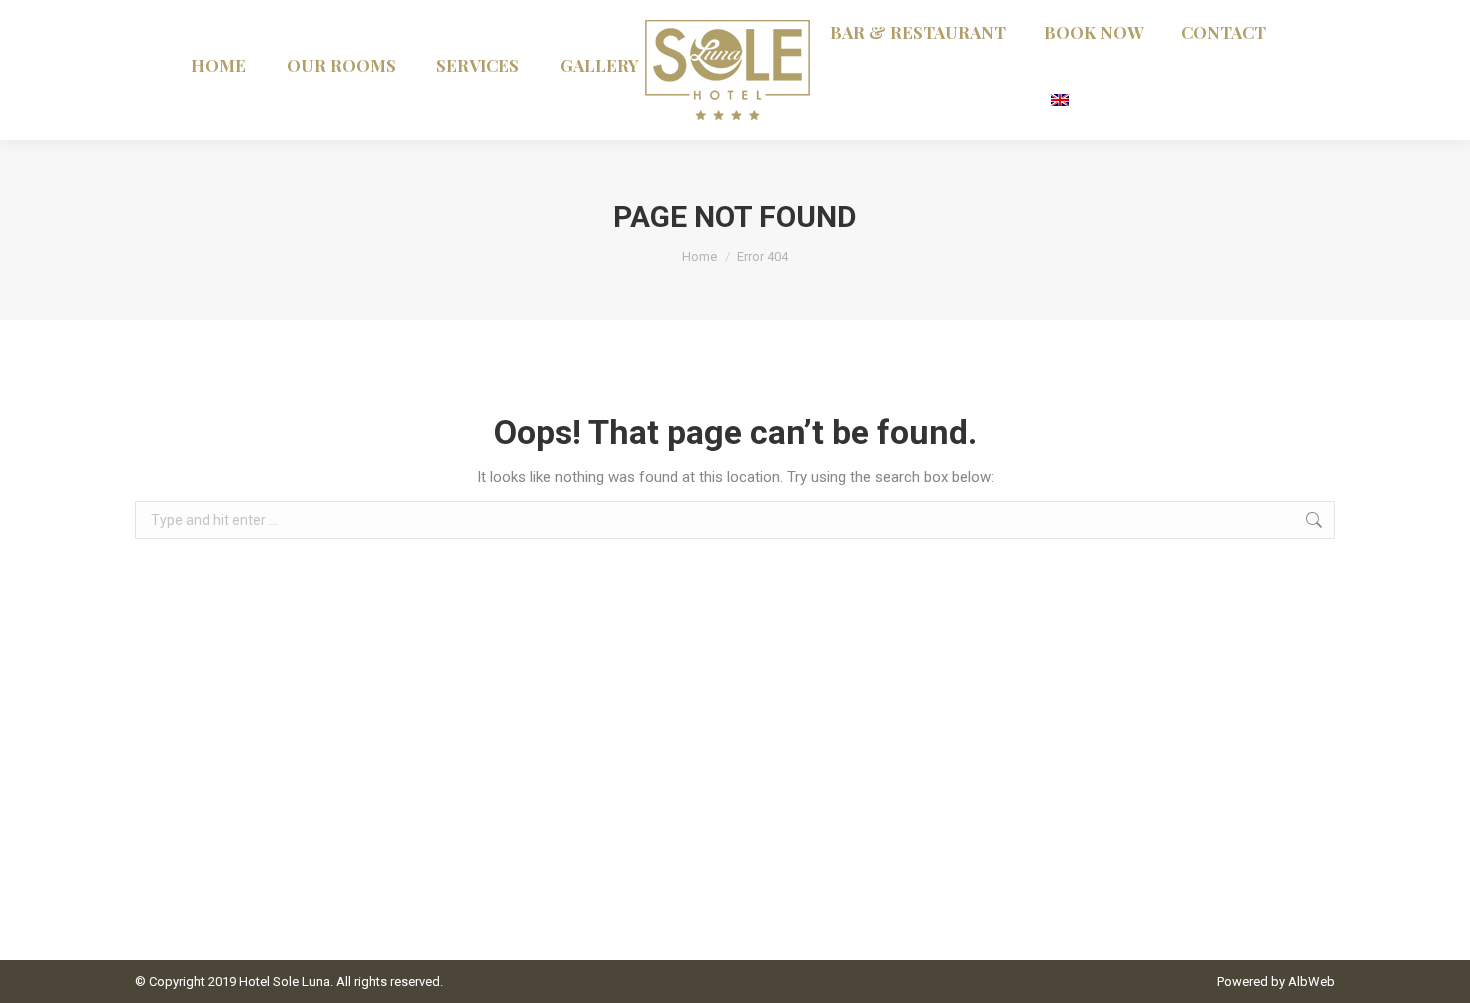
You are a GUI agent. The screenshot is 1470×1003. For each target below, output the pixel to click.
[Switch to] (1062, 97)
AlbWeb (1311, 981)
